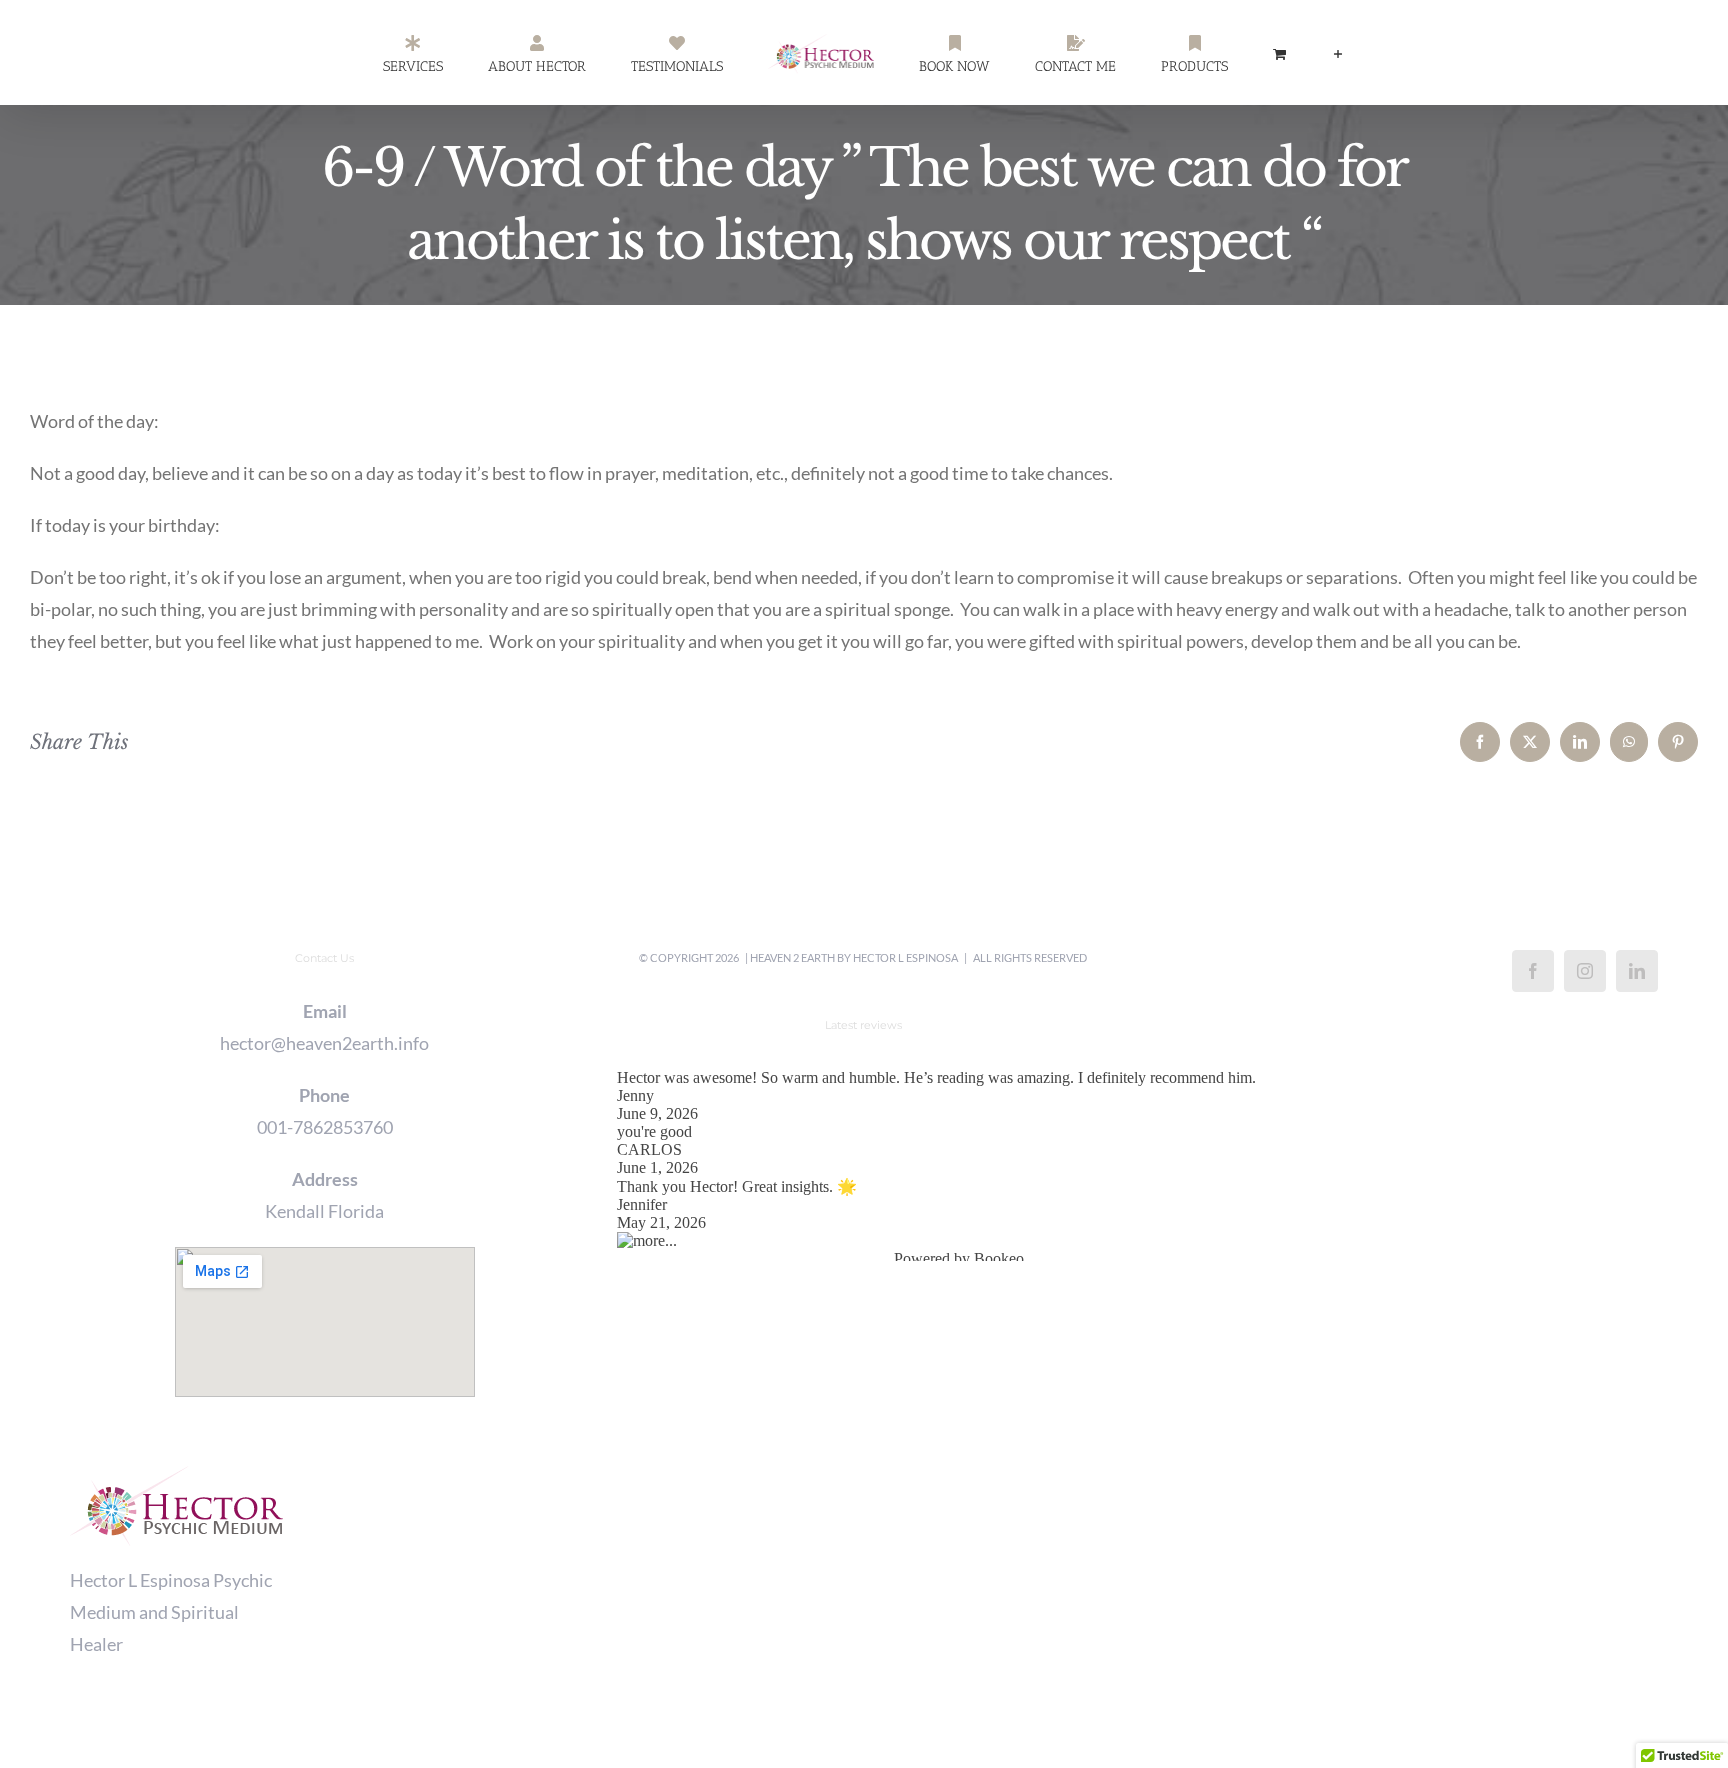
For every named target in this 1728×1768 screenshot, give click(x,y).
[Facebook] (1533, 971)
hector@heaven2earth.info (324, 1043)
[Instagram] (1585, 971)
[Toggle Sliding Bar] (1246, 53)
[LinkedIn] (1637, 971)
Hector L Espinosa (905, 957)
